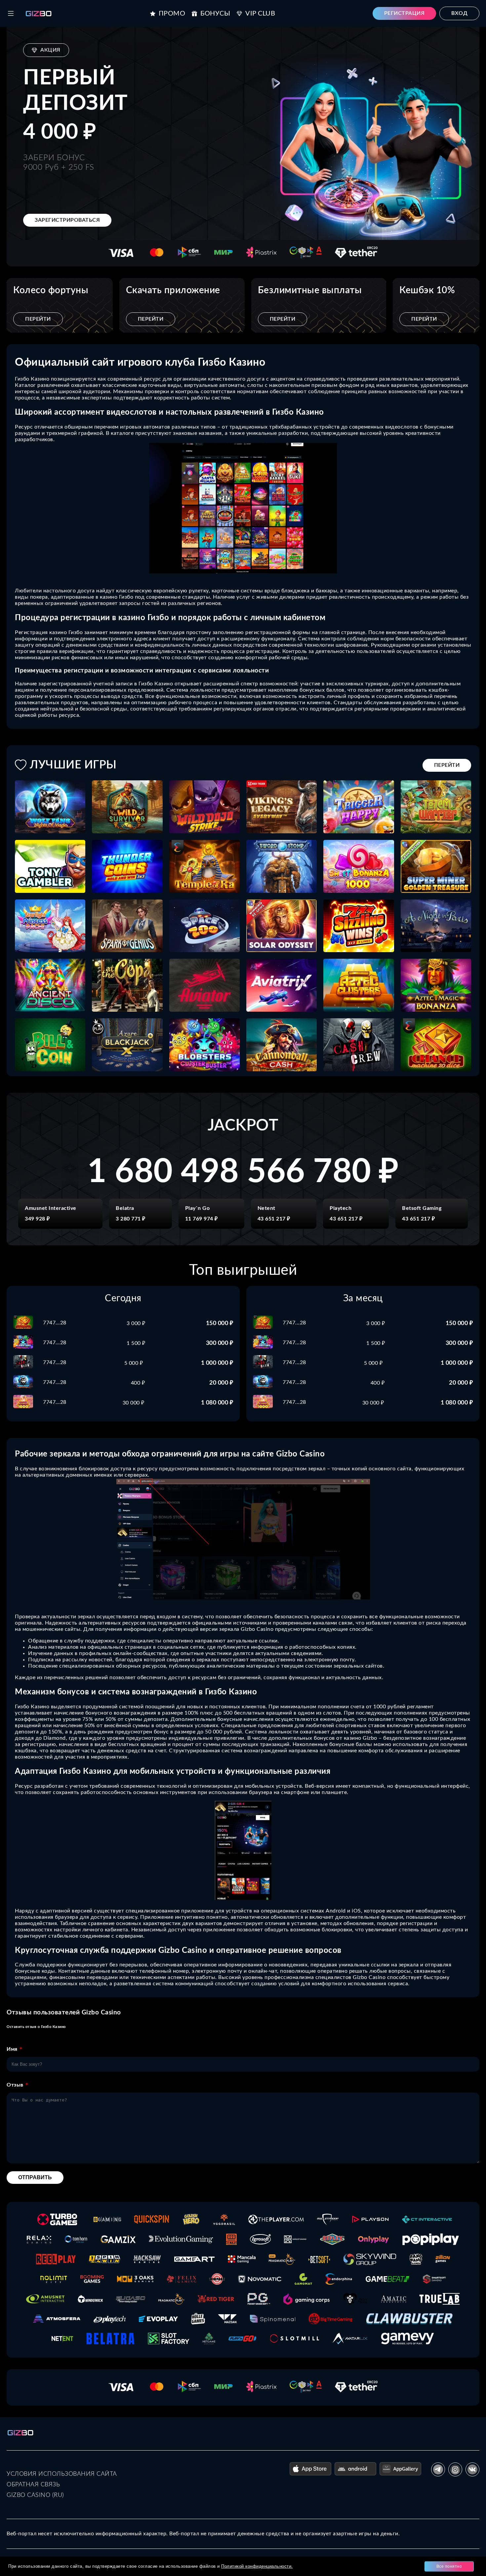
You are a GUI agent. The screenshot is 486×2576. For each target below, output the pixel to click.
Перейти (38, 319)
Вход (459, 13)
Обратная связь (33, 2485)
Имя (12, 2049)
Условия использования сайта (62, 2474)
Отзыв (15, 2085)
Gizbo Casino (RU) (35, 2495)
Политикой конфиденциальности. (257, 2566)
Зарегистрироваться (67, 220)
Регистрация (405, 13)
